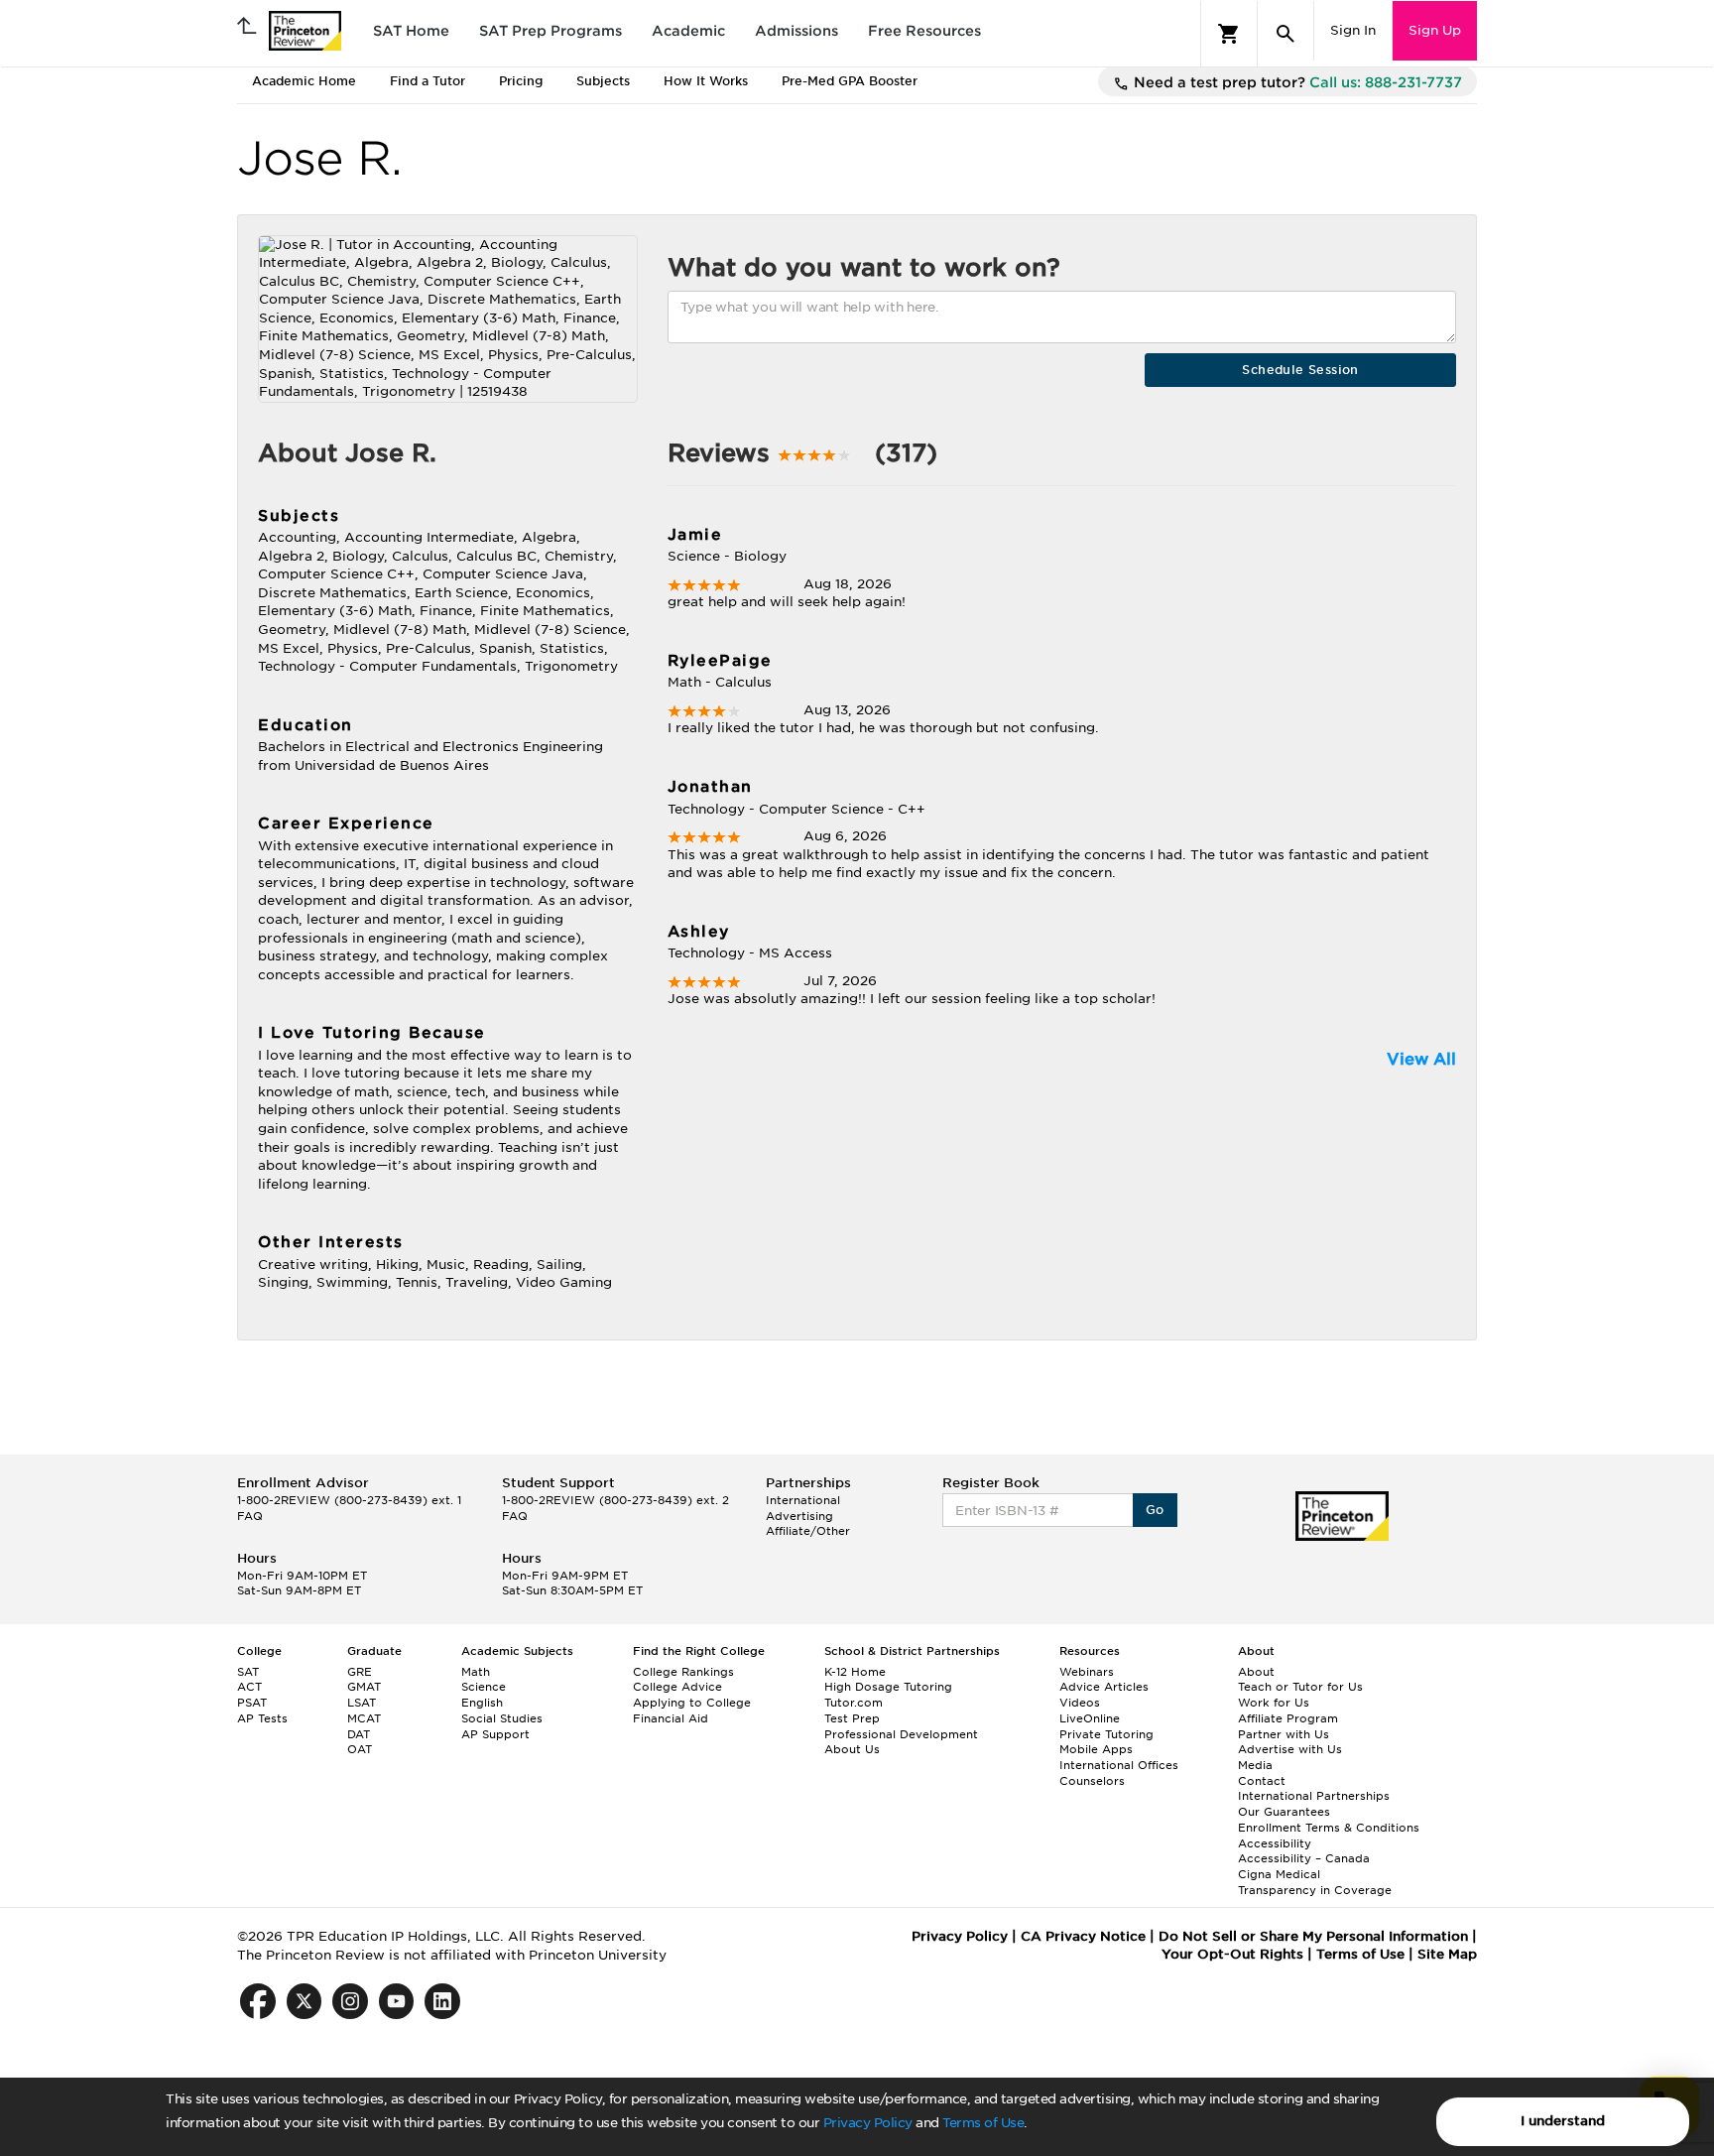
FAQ (250, 1516)
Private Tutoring (1106, 1734)
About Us (852, 1749)
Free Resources (924, 31)
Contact (1262, 1781)
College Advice (677, 1687)
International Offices (1119, 1765)
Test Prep (852, 1718)
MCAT (364, 1718)
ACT (249, 1687)
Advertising (799, 1516)
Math (476, 1672)
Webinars (1087, 1672)
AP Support (495, 1734)
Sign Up (1435, 30)
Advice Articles (1104, 1687)
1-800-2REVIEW (349, 1500)
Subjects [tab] (603, 81)
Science (484, 1687)
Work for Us (1274, 1703)
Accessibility (1275, 1843)
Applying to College (692, 1703)
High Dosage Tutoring (888, 1687)
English (482, 1703)
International (803, 1500)
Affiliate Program (1288, 1718)
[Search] (1285, 34)
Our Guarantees (1284, 1812)
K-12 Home (855, 1672)
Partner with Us (1284, 1734)
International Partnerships (1314, 1796)
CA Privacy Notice (1083, 1936)
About (1256, 1672)
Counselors (1092, 1781)
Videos (1080, 1703)
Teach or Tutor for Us (1300, 1687)
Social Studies (502, 1718)
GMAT (364, 1687)
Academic (688, 31)
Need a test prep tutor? (1296, 82)
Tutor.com (854, 1703)
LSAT (362, 1703)
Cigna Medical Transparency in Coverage (1315, 1882)
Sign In (1353, 30)
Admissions (796, 31)
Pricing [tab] (521, 81)
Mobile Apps (1096, 1749)
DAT (359, 1734)
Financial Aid (671, 1718)
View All (1421, 1059)
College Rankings (683, 1672)
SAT (248, 1672)
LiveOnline (1090, 1718)
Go (1155, 1510)
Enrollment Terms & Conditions (1329, 1828)
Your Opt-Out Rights (1232, 1954)
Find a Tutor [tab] (428, 81)
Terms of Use (983, 2123)
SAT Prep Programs (551, 31)
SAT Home (411, 31)
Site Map (1447, 1954)
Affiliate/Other (808, 1531)
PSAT (252, 1703)
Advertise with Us (1290, 1749)
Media (1255, 1765)
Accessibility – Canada (1304, 1858)
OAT (360, 1749)
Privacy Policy (868, 2123)
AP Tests (262, 1718)
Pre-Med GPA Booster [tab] (850, 81)
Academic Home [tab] (304, 81)
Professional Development (901, 1734)
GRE (360, 1672)
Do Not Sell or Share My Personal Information (1313, 1936)
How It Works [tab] (706, 81)
